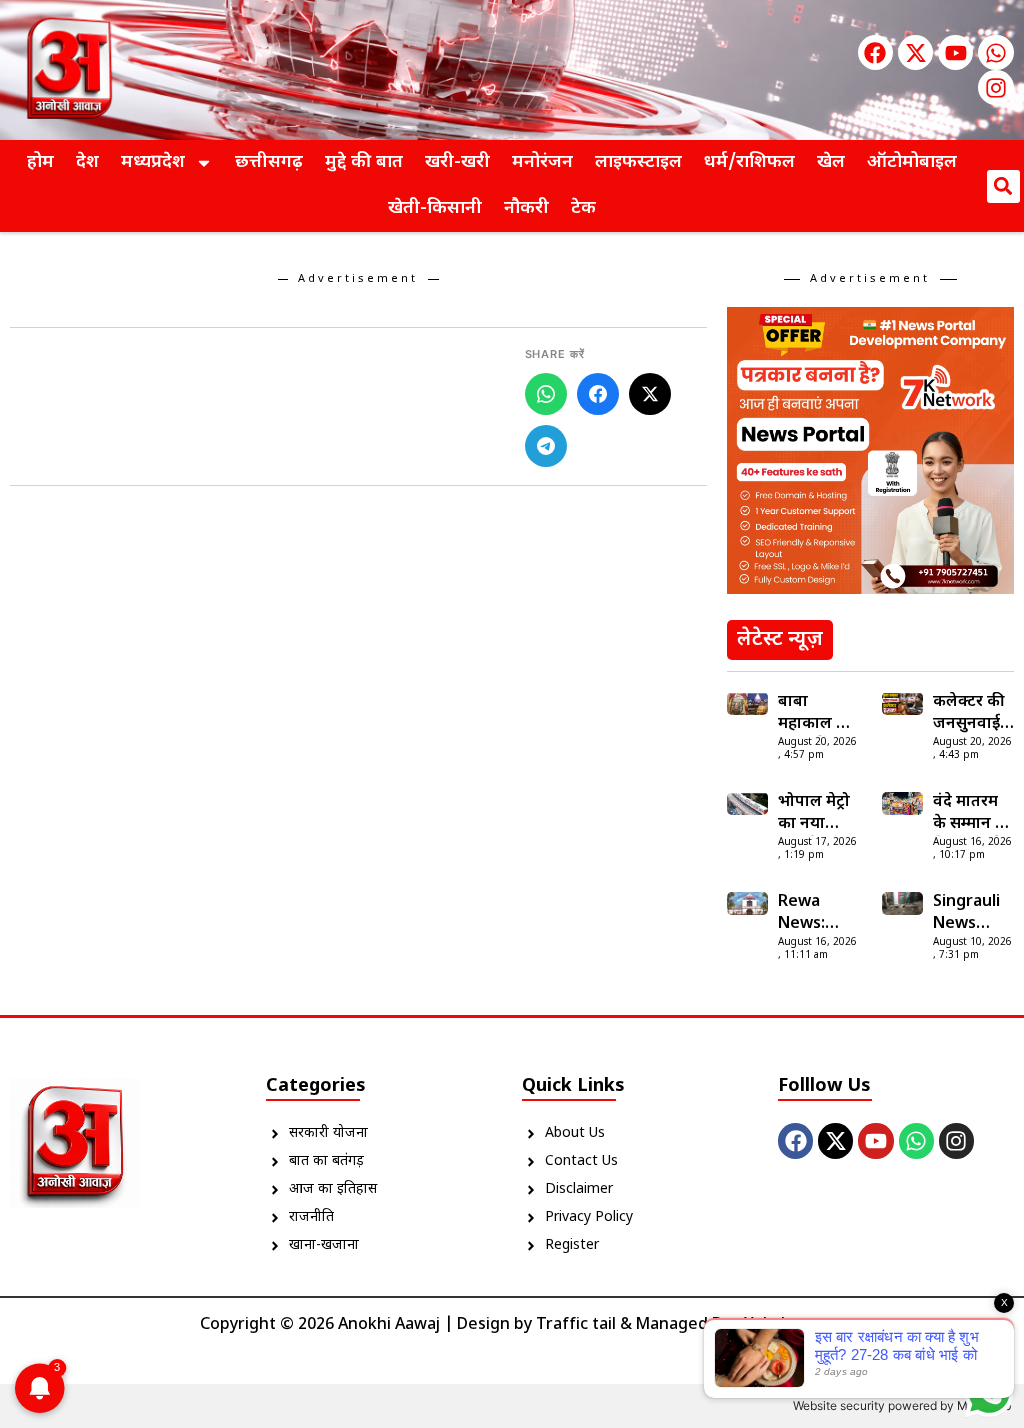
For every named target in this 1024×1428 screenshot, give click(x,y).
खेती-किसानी (435, 208)
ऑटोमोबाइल (912, 162)
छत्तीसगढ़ (269, 162)
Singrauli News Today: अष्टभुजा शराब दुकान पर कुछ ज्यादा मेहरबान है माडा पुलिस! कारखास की (971, 914)
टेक (583, 208)
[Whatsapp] (995, 52)
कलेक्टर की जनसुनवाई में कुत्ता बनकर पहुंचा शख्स (973, 714)
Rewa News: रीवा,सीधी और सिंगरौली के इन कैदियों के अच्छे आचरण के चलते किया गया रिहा (818, 914)
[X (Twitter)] (650, 394)
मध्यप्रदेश (153, 162)
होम (40, 162)
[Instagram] (995, 87)
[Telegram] (546, 446)
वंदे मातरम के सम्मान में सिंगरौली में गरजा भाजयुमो (969, 814)
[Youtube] (955, 52)
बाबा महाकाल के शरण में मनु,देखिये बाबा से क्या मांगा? (814, 714)
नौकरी (526, 208)
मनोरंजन (542, 162)
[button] (1003, 186)
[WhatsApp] (546, 394)
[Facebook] (875, 52)
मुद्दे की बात (364, 162)
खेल (831, 162)
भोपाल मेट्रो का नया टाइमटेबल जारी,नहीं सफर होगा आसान (814, 814)
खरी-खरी (457, 162)
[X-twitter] (915, 52)
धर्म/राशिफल (749, 162)
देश (87, 162)
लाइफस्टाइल (638, 162)
